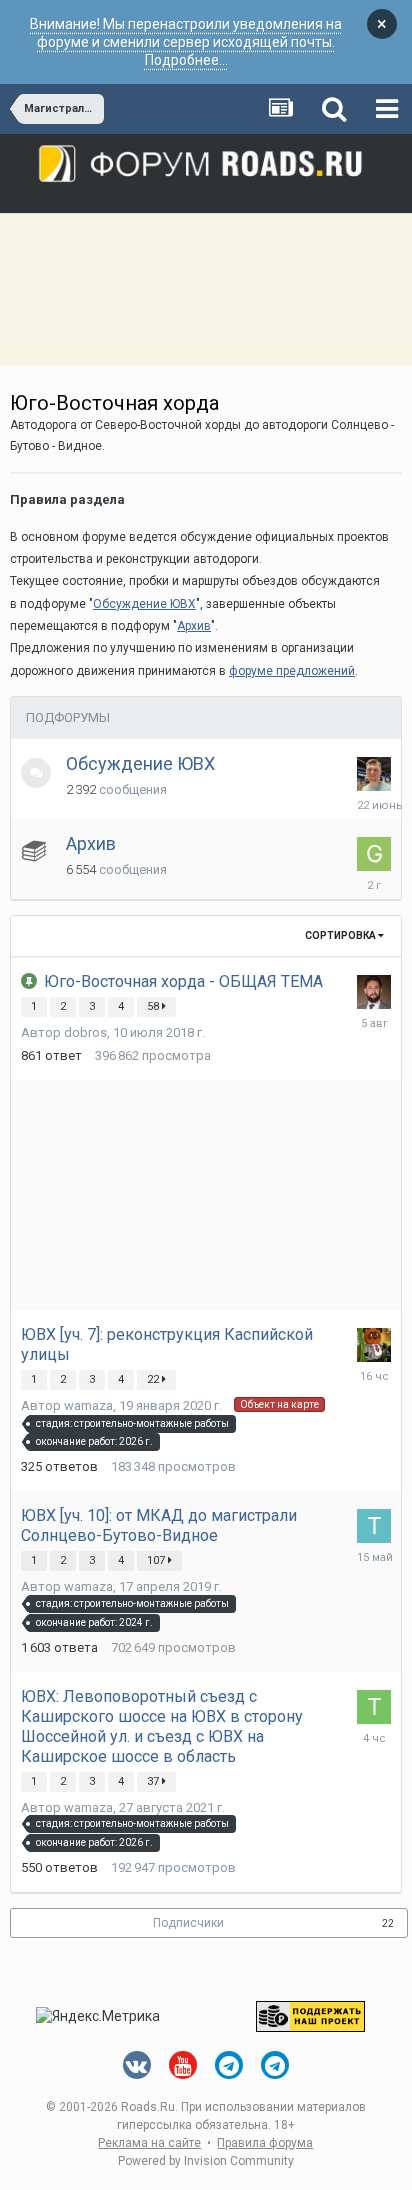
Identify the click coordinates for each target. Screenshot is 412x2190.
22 (154, 1379)
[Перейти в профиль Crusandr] (374, 992)
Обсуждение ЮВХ (140, 763)
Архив (194, 626)
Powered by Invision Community (206, 2161)
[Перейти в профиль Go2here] (374, 854)
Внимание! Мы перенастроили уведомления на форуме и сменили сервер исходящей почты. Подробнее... (186, 42)
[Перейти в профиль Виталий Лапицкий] (374, 774)
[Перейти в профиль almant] (374, 1345)
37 (154, 1781)
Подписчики (188, 1923)
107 (157, 1560)
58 (154, 1006)
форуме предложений (292, 671)
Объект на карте (279, 1404)
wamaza (88, 1405)
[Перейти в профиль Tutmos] (374, 1526)
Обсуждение (144, 604)
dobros (85, 1032)
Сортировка (341, 935)
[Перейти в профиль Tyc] (374, 1707)
